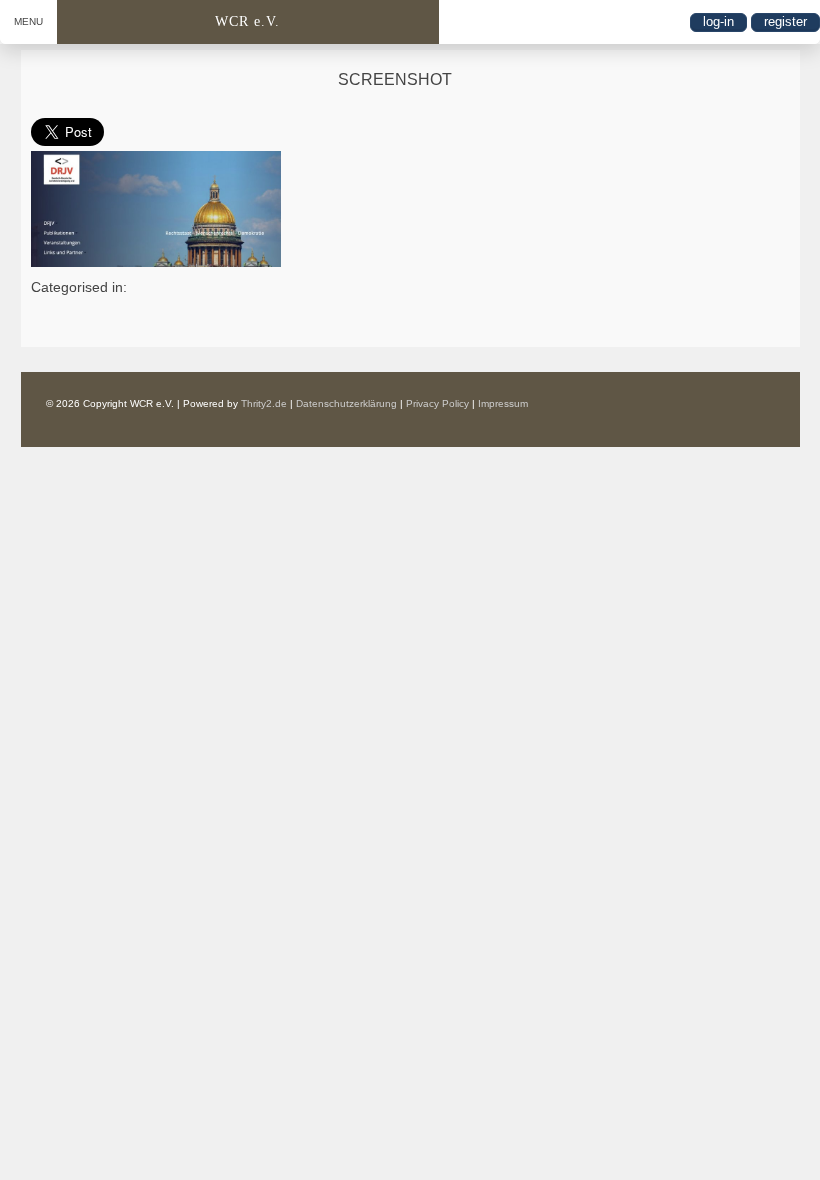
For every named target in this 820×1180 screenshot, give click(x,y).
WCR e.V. (247, 21)
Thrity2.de (264, 403)
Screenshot (395, 79)
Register (785, 21)
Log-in (718, 21)
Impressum (503, 403)
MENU (28, 21)
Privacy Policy (437, 403)
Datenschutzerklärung (346, 403)
